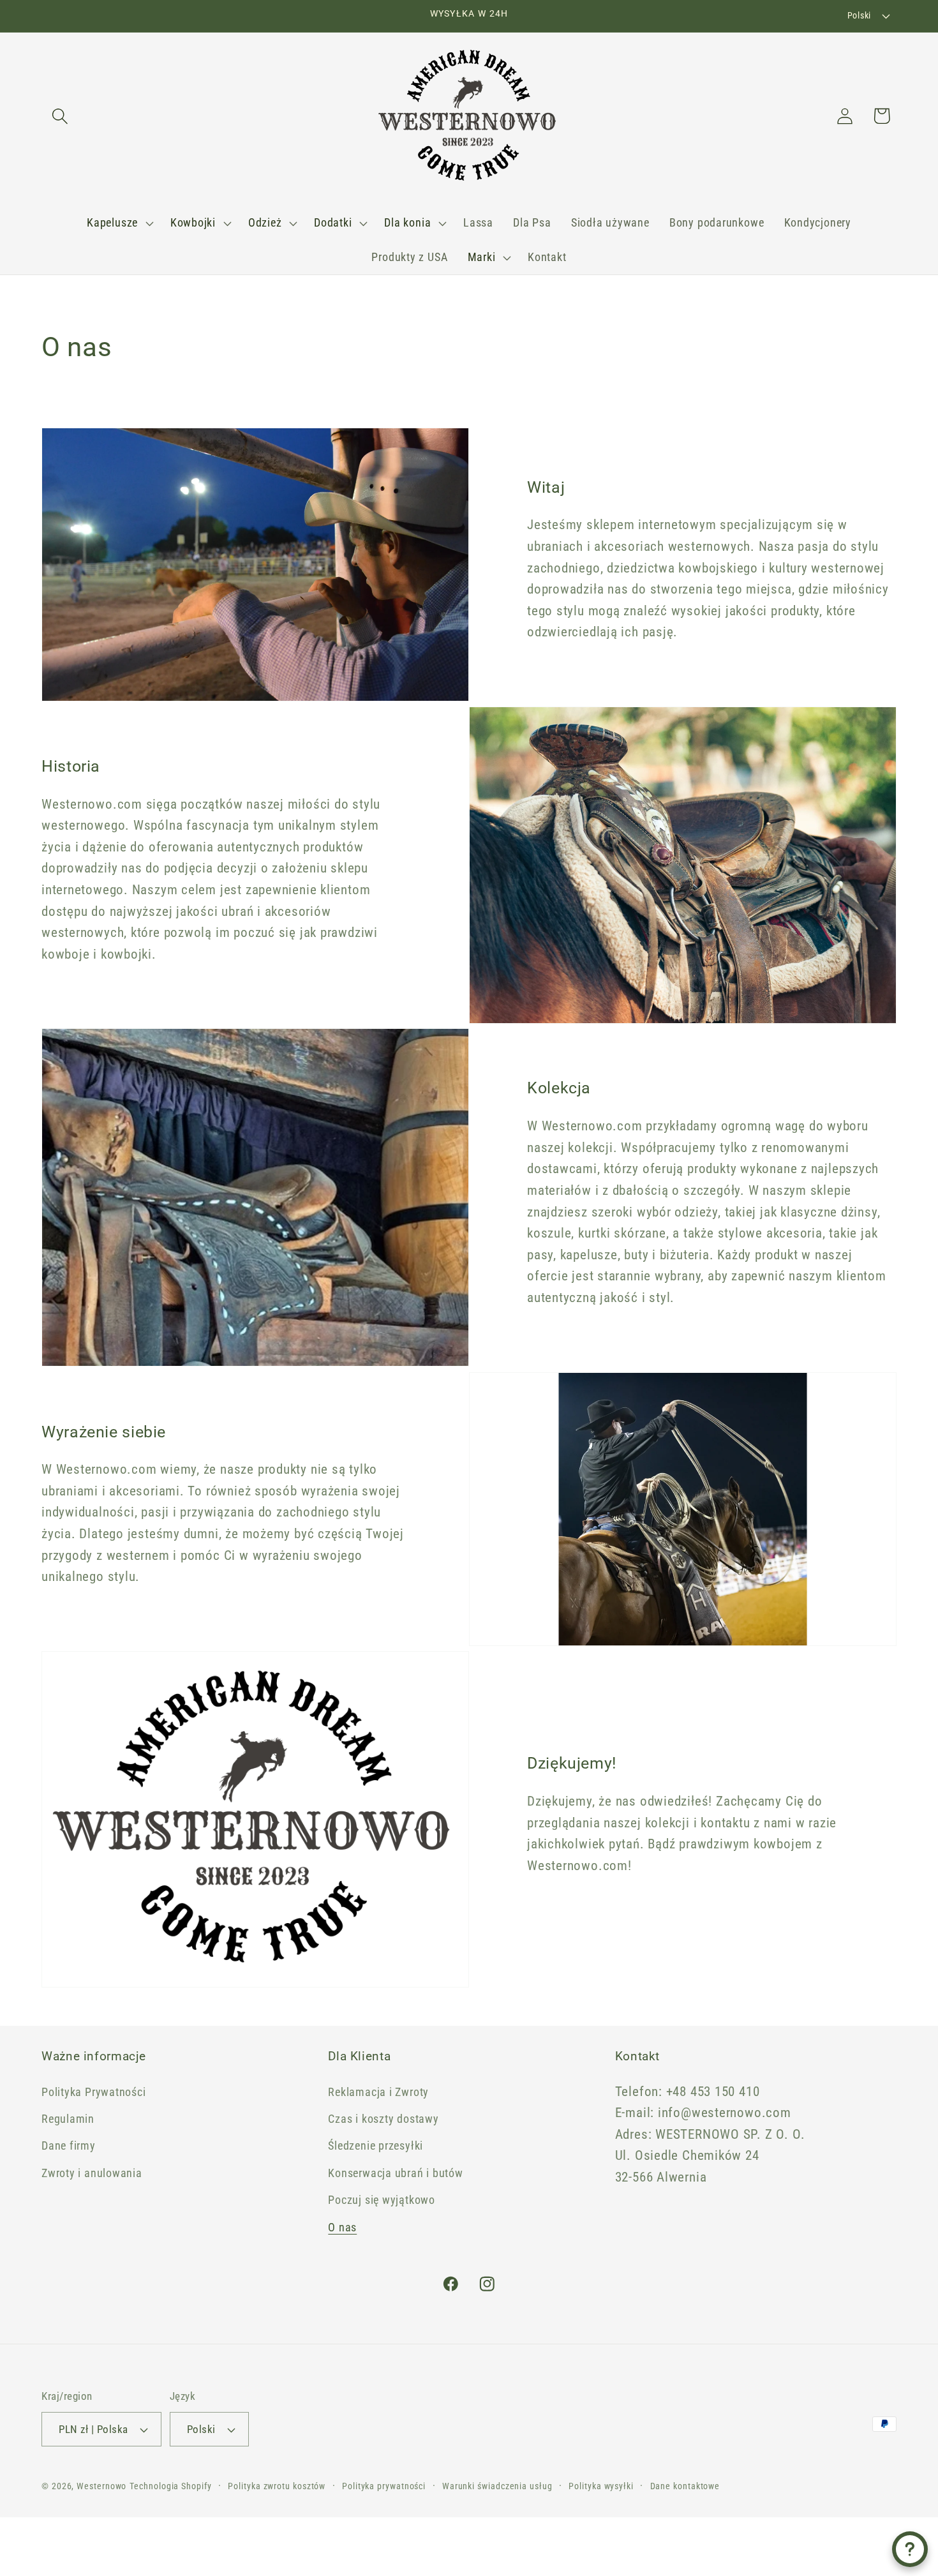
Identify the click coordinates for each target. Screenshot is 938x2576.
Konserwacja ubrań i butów (396, 2173)
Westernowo (101, 2486)
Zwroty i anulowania (92, 2173)
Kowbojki (193, 222)
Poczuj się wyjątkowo (382, 2200)
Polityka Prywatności (94, 2092)
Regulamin (68, 2119)
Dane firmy (69, 2145)
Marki (482, 257)
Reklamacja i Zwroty (378, 2092)
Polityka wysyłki (601, 2486)
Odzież (265, 222)
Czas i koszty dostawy (383, 2119)
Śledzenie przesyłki (376, 2145)
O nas (342, 2227)
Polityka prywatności (384, 2486)
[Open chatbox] (910, 2549)
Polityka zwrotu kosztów (277, 2486)
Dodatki (333, 222)
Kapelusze (112, 222)
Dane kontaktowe (685, 2486)
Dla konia (407, 222)
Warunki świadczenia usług (497, 2486)
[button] (60, 116)
